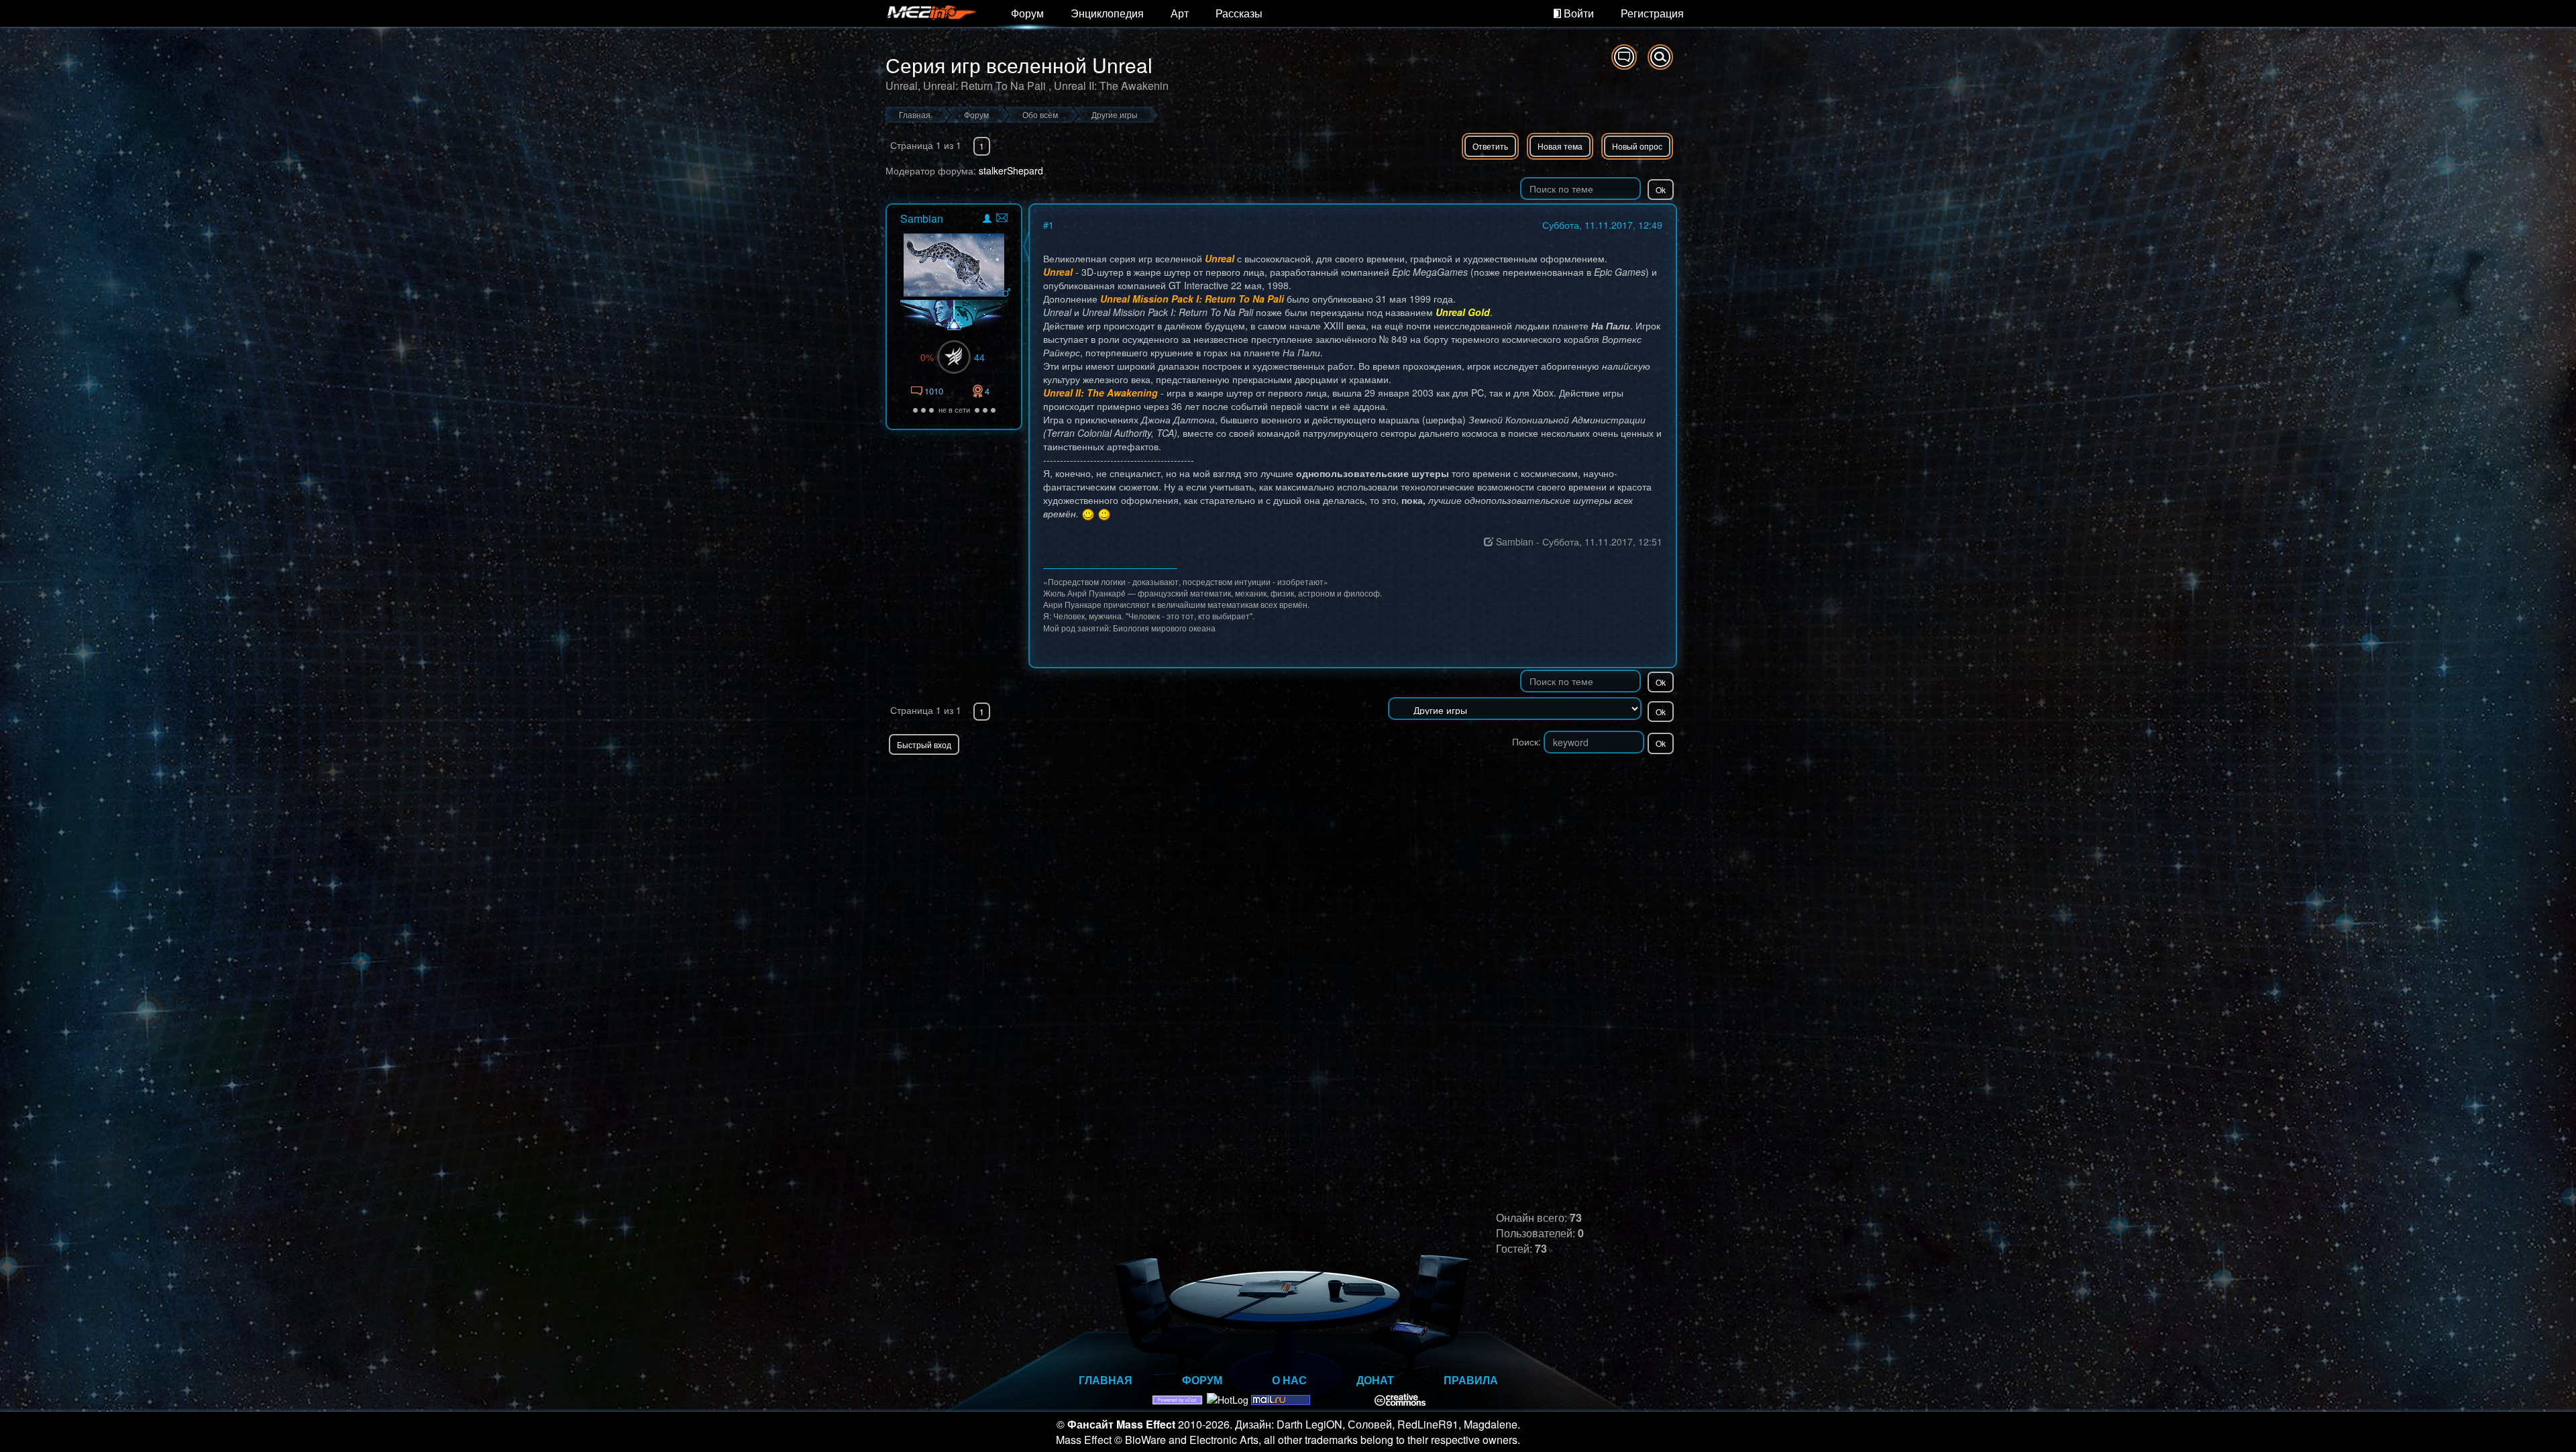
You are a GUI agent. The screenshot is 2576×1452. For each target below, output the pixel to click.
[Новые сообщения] (1624, 57)
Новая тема (1560, 146)
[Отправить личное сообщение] (1002, 218)
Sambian (922, 218)
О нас (1289, 1380)
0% (927, 357)
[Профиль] (987, 220)
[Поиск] (1660, 57)
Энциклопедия (1107, 13)
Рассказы (1239, 13)
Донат (1375, 1380)
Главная (1106, 1380)
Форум (1027, 13)
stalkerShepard (1011, 170)
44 (979, 357)
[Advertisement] (1520, 782)
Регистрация (1652, 13)
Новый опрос (1637, 146)
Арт (1180, 13)
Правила (1471, 1380)
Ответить (1490, 146)
